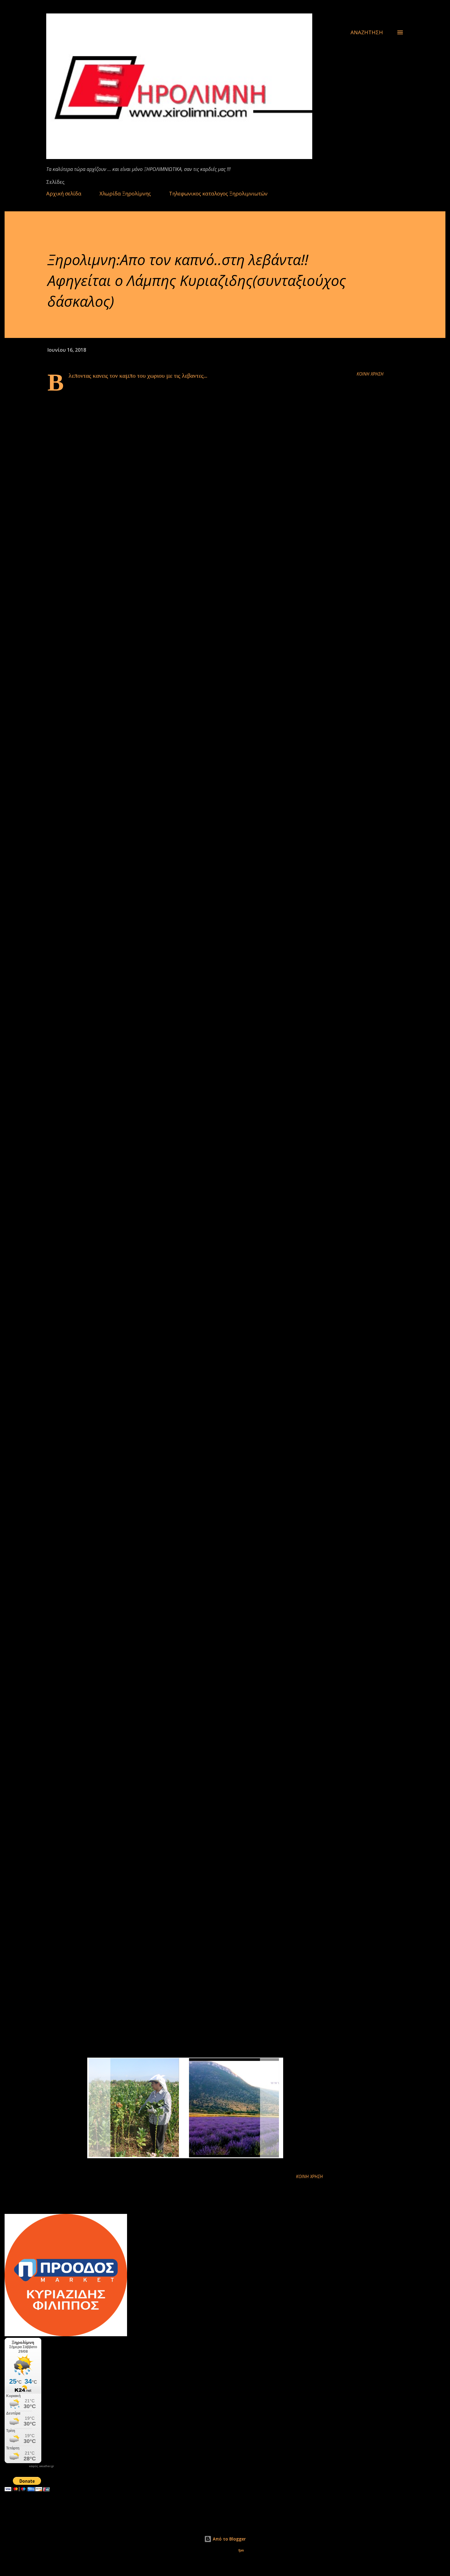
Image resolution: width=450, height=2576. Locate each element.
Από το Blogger (229, 2539)
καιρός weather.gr (41, 2466)
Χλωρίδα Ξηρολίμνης (125, 193)
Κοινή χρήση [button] (370, 374)
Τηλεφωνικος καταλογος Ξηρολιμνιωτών (218, 193)
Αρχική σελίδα (64, 193)
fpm (241, 2550)
